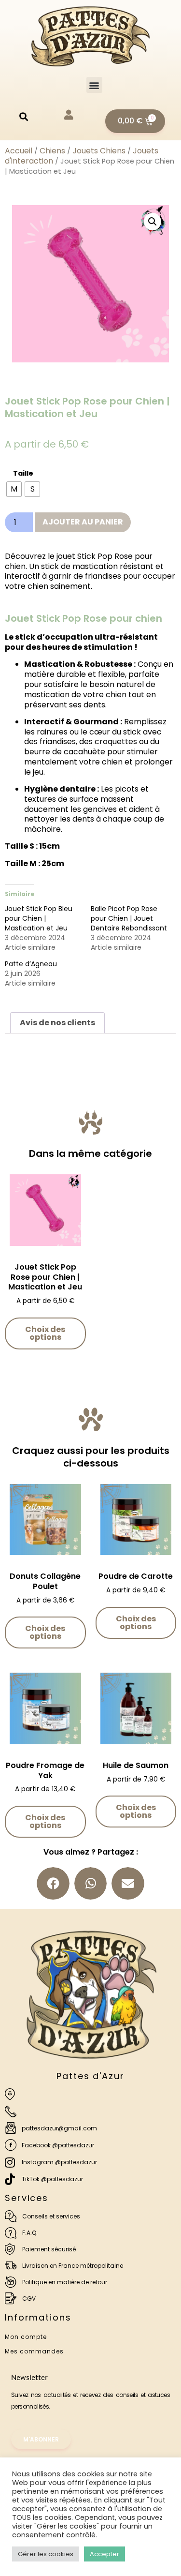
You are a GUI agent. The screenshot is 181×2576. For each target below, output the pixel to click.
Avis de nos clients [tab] (57, 1023)
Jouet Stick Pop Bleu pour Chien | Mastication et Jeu (39, 918)
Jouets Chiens (99, 151)
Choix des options (45, 1333)
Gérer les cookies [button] (46, 2554)
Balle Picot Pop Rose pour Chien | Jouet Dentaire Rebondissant (129, 918)
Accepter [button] (104, 2554)
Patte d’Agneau (31, 964)
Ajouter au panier (83, 522)
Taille (23, 473)
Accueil (19, 151)
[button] (94, 85)
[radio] (14, 489)
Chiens (52, 151)
